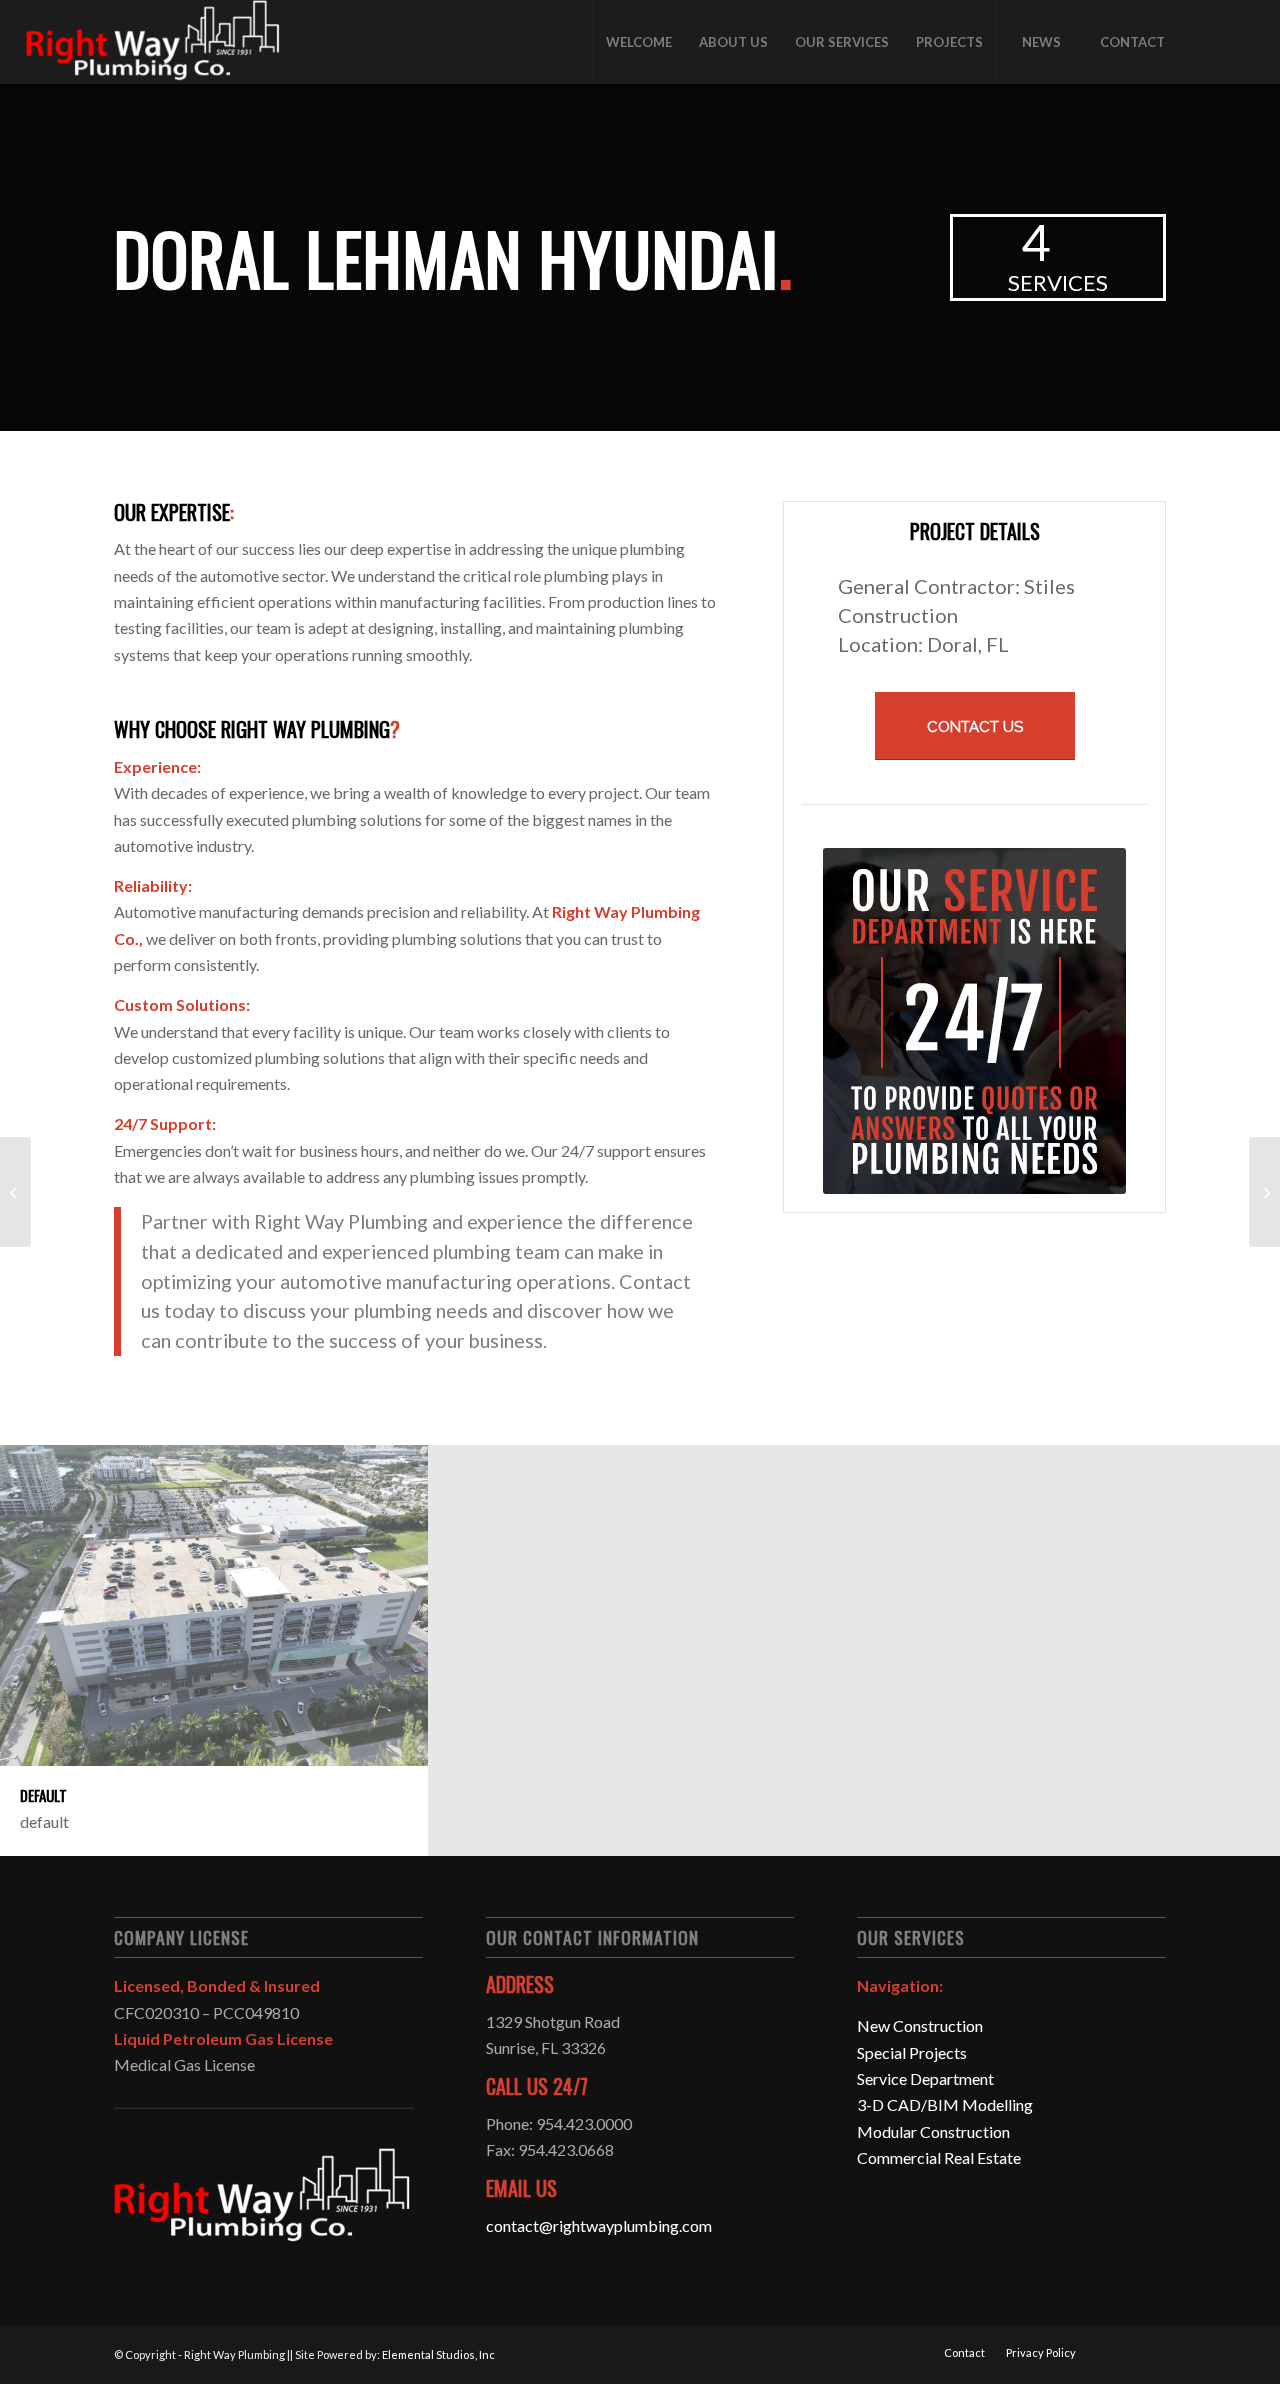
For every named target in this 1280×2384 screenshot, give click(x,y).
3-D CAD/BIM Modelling (945, 2104)
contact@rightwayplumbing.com (599, 2225)
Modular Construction (933, 2131)
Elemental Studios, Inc (438, 2354)
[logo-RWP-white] (154, 42)
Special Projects (912, 2052)
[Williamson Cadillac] (15, 1192)
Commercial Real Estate (939, 2157)
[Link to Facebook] (1209, 41)
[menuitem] (638, 42)
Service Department (925, 2078)
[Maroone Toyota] (1264, 1192)
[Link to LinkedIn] (1239, 41)
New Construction (920, 2025)
